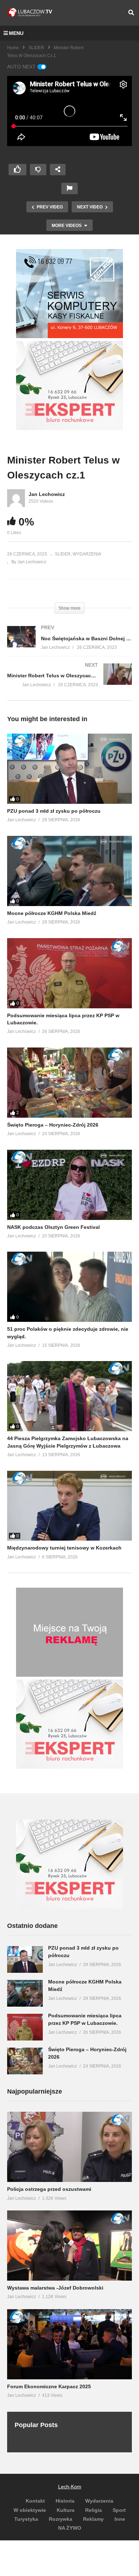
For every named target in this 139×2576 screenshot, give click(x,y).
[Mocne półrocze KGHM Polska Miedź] (69, 871)
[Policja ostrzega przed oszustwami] (69, 2147)
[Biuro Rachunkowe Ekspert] (69, 1907)
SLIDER (36, 48)
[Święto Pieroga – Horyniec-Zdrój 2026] (69, 1083)
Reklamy (93, 2519)
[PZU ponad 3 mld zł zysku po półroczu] (69, 769)
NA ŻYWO (70, 2528)
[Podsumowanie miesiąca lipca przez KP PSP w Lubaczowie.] (69, 973)
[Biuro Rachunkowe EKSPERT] (69, 428)
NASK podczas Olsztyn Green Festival (53, 1227)
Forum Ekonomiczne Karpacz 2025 (49, 2386)
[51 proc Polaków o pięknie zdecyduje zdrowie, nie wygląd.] (69, 1287)
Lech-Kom (70, 2487)
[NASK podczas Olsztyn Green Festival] (69, 1185)
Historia (65, 2501)
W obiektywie (30, 2510)
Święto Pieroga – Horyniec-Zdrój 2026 (53, 1125)
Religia (94, 2510)
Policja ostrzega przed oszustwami (49, 2189)
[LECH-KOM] (69, 336)
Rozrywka (61, 2519)
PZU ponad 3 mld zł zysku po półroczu (54, 811)
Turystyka (26, 2519)
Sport (119, 2510)
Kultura (66, 2510)
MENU (16, 33)
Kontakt (35, 2501)
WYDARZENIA (87, 554)
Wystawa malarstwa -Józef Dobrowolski (55, 2288)
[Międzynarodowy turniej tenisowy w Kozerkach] (69, 1506)
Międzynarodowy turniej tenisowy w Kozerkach (64, 1548)
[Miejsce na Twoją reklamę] (69, 1675)
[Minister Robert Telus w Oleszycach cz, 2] (69, 682)
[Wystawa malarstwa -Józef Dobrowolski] (69, 2246)
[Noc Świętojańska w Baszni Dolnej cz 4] (69, 645)
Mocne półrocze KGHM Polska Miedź (52, 913)
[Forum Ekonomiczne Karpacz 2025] (69, 2344)
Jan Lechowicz (47, 494)
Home (13, 48)
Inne (120, 2519)
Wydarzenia (99, 2501)
